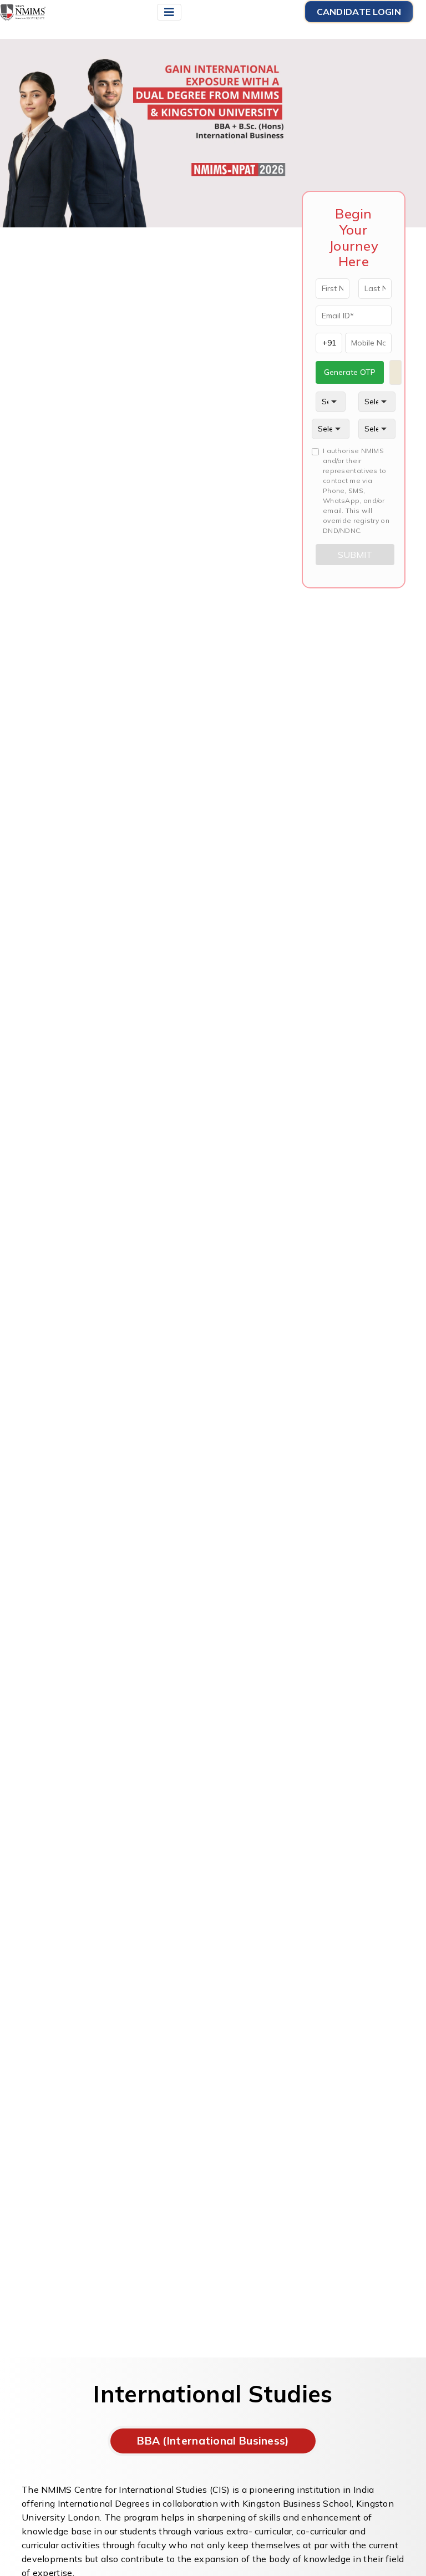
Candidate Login (359, 12)
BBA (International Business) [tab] (213, 2441)
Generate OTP (350, 372)
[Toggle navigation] (169, 12)
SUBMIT (355, 555)
